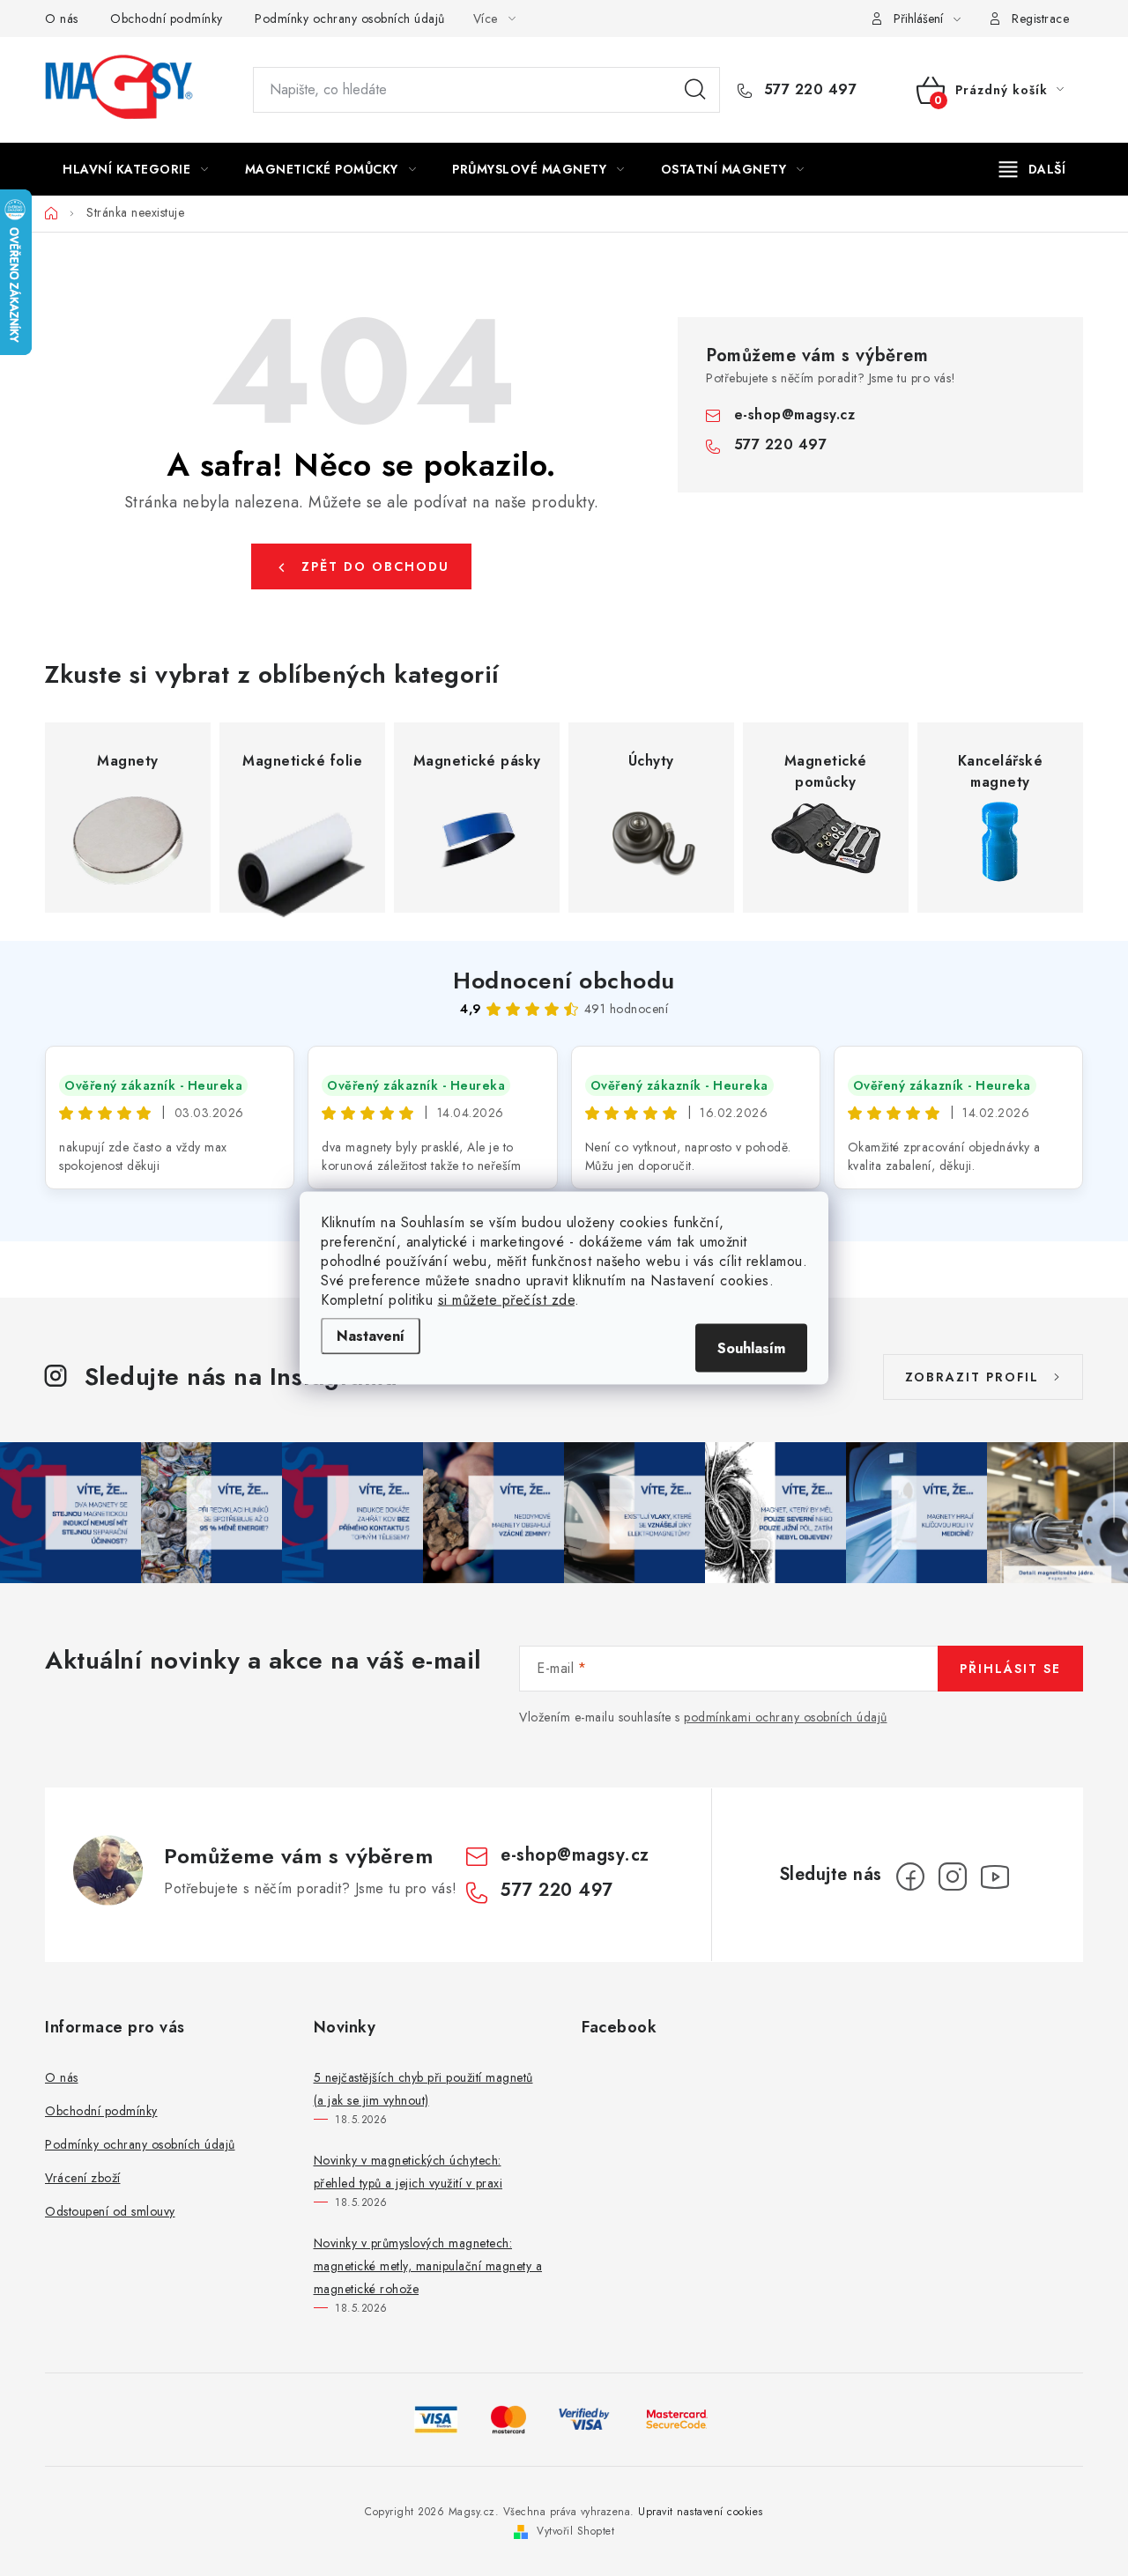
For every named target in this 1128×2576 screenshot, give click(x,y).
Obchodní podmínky (167, 19)
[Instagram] (953, 1876)
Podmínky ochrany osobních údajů (350, 19)
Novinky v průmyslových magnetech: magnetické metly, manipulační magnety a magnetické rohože (428, 2266)
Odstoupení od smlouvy (110, 2211)
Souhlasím (751, 1348)
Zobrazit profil (972, 1377)
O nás (62, 19)
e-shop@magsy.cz (795, 415)
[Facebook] (910, 1876)
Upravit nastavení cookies (701, 2512)
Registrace (1040, 19)
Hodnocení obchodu (564, 981)
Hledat (695, 90)
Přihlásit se (1010, 1669)
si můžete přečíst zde (507, 1300)
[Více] (1032, 169)
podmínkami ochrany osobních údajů (786, 1717)
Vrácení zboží (83, 2178)
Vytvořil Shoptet (575, 2531)
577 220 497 (808, 90)
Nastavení (371, 1336)
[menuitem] (136, 169)
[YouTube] (995, 1876)
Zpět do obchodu (375, 566)
